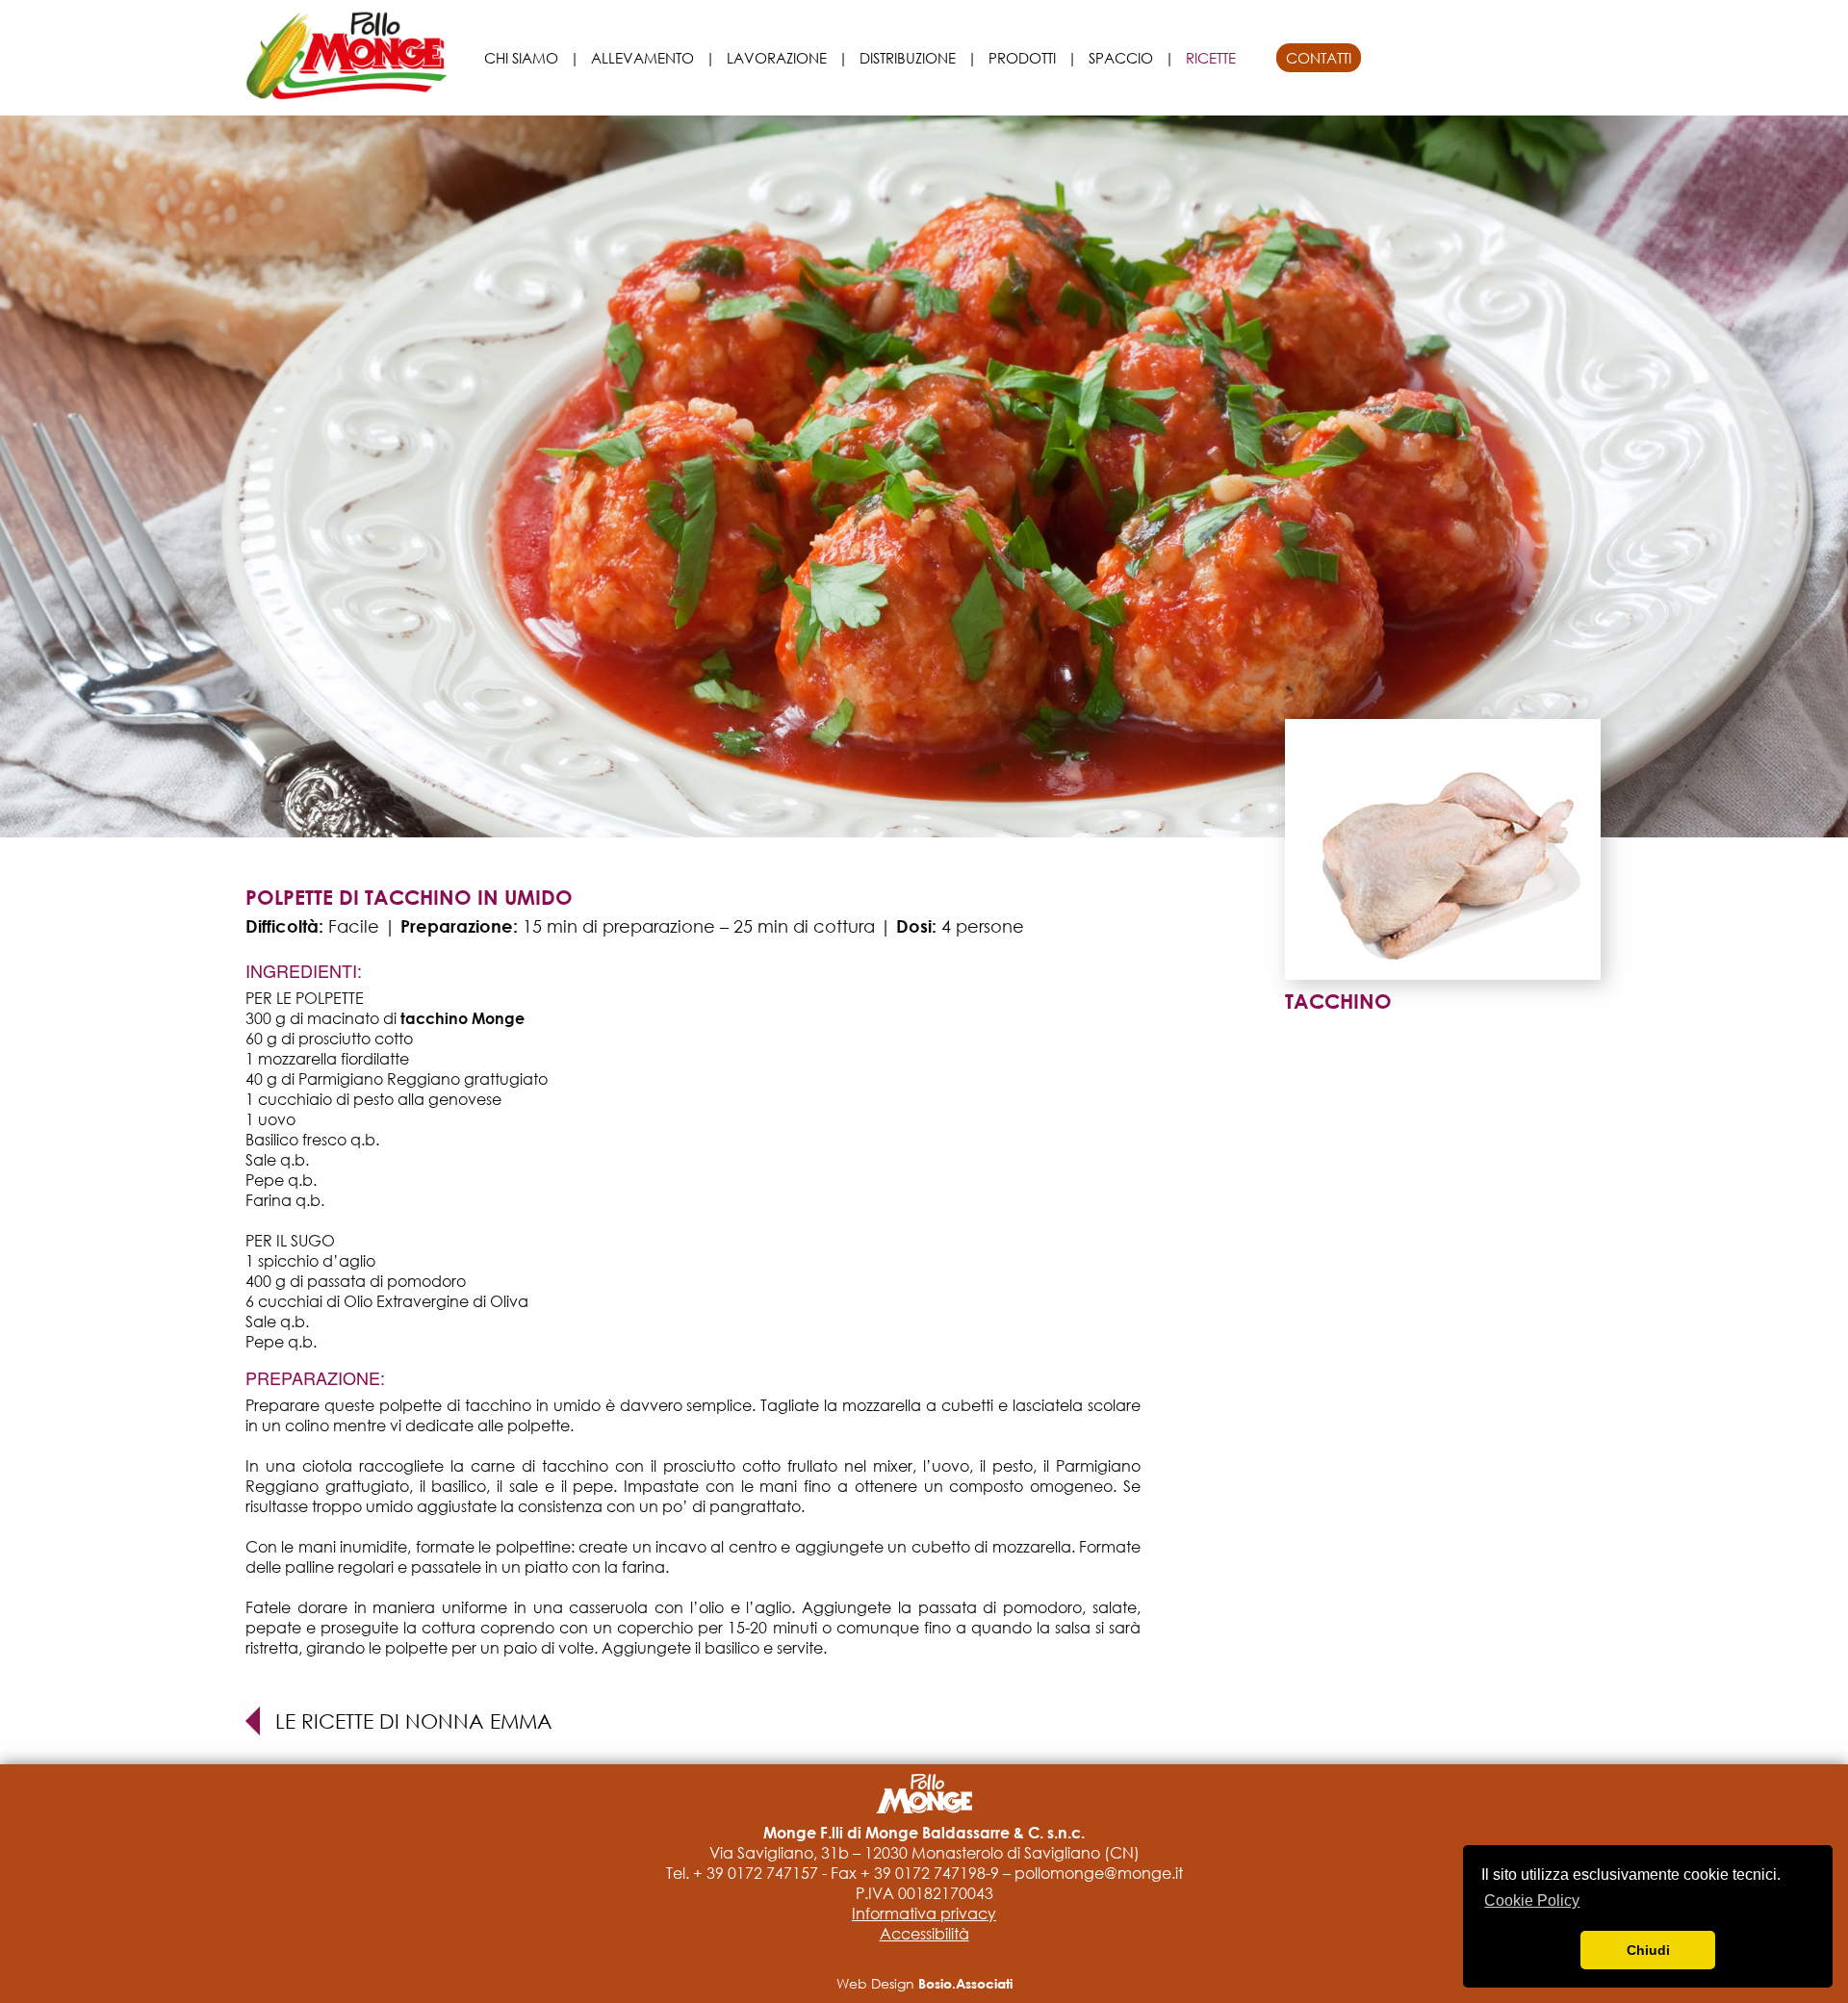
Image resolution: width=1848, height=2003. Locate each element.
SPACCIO (1121, 58)
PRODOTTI (1022, 58)
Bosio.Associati (965, 1983)
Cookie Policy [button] (1532, 1900)
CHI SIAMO (521, 58)
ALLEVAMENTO (642, 58)
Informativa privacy (924, 1913)
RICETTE (1211, 58)
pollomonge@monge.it (1099, 1873)
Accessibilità (924, 1934)
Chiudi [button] (1648, 1950)
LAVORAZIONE (777, 58)
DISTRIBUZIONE (908, 58)
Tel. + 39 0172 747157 (742, 1873)
